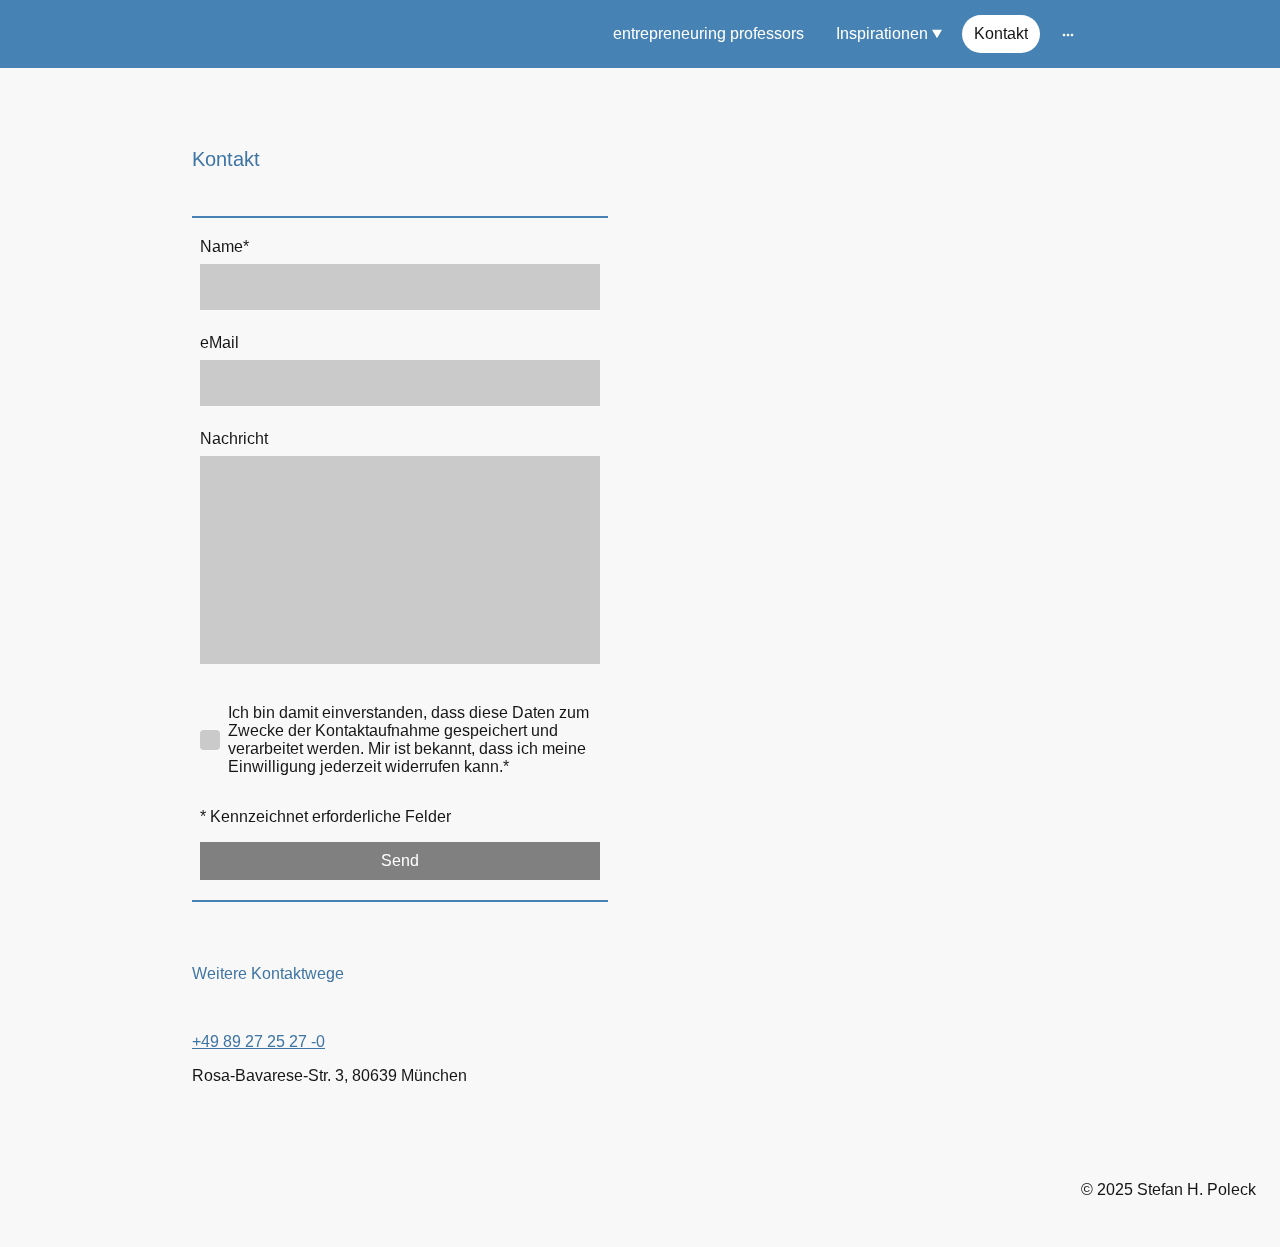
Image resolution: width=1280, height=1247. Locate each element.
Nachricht (234, 438)
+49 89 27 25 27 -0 (258, 1041)
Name (224, 246)
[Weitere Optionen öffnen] (1068, 34)
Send (400, 860)
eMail (219, 342)
